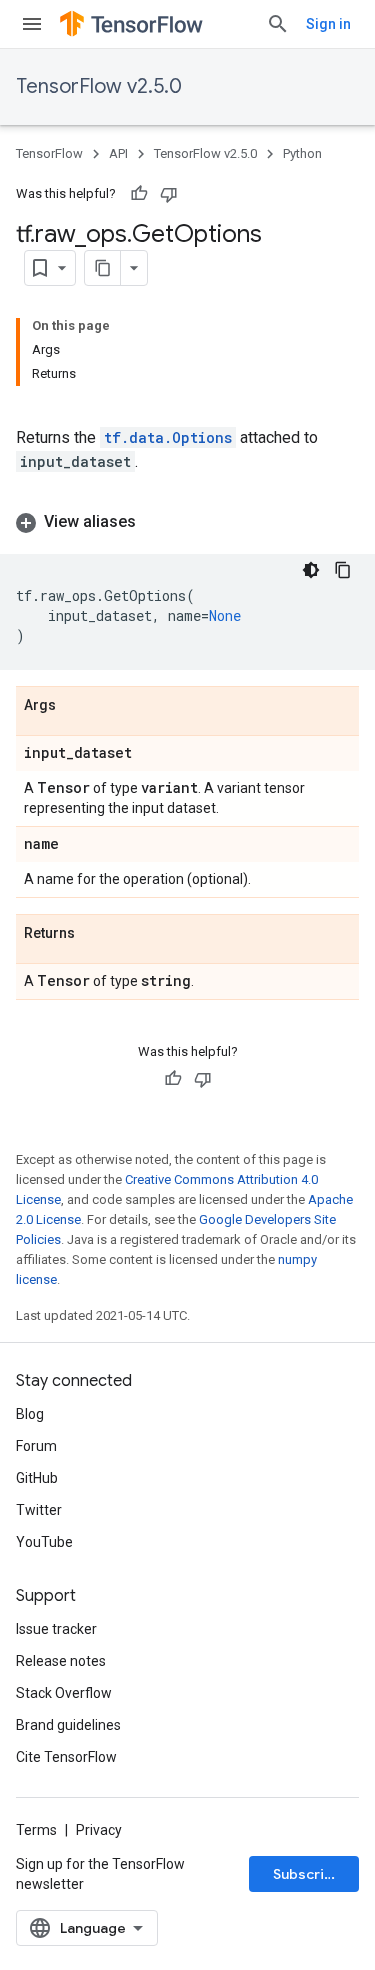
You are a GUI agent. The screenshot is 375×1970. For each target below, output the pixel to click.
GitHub (37, 1478)
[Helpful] (139, 194)
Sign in (328, 24)
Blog (30, 1414)
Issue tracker (56, 1629)
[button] (187, 522)
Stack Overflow (64, 1693)
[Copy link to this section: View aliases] (156, 522)
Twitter (39, 1510)
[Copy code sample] (343, 570)
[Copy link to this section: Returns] (95, 934)
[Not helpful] (169, 194)
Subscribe (307, 1874)
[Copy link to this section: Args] (76, 706)
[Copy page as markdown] (103, 268)
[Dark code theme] (311, 570)
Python (302, 153)
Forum (36, 1446)
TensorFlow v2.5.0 (99, 86)
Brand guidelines (68, 1725)
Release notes (61, 1661)
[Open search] (278, 24)
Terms (36, 1830)
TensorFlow (49, 153)
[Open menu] (32, 24)
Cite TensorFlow (66, 1757)
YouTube (44, 1542)
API (118, 153)
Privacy (99, 1830)
